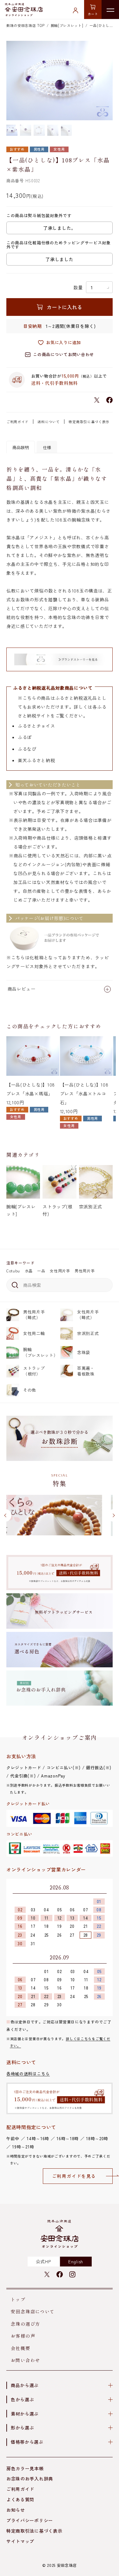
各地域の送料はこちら (28, 2074)
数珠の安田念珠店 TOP (25, 25)
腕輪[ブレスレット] (67, 25)
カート (93, 14)
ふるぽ (25, 737)
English (76, 2261)
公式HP (43, 2261)
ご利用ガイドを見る (74, 2176)
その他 (30, 1390)
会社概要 (21, 2348)
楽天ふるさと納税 (36, 760)
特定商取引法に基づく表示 (34, 2531)
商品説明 (21, 447)
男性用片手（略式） (34, 1315)
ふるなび (27, 749)
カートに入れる (64, 307)
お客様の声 (23, 2336)
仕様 (47, 447)
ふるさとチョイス (36, 726)
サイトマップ (20, 2541)
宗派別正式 (88, 1333)
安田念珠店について (33, 2311)
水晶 (29, 1271)
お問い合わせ (25, 2360)
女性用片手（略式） (88, 1315)
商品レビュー (22, 989)
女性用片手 (60, 1271)
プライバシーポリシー (30, 2520)
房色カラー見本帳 (25, 2468)
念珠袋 (84, 1352)
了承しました (59, 259)
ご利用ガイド (17, 422)
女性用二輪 (34, 1333)
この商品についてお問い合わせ (63, 354)
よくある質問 (20, 2499)
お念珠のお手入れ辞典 (30, 2479)
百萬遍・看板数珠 (86, 1371)
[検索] (14, 1285)
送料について (49, 422)
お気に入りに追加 (63, 342)
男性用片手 (85, 1271)
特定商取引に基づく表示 (89, 422)
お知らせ (16, 2510)
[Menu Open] (110, 9)
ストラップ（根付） (34, 1371)
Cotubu (13, 1271)
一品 (41, 1271)
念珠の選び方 (25, 2324)
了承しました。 (60, 228)
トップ (18, 2299)
